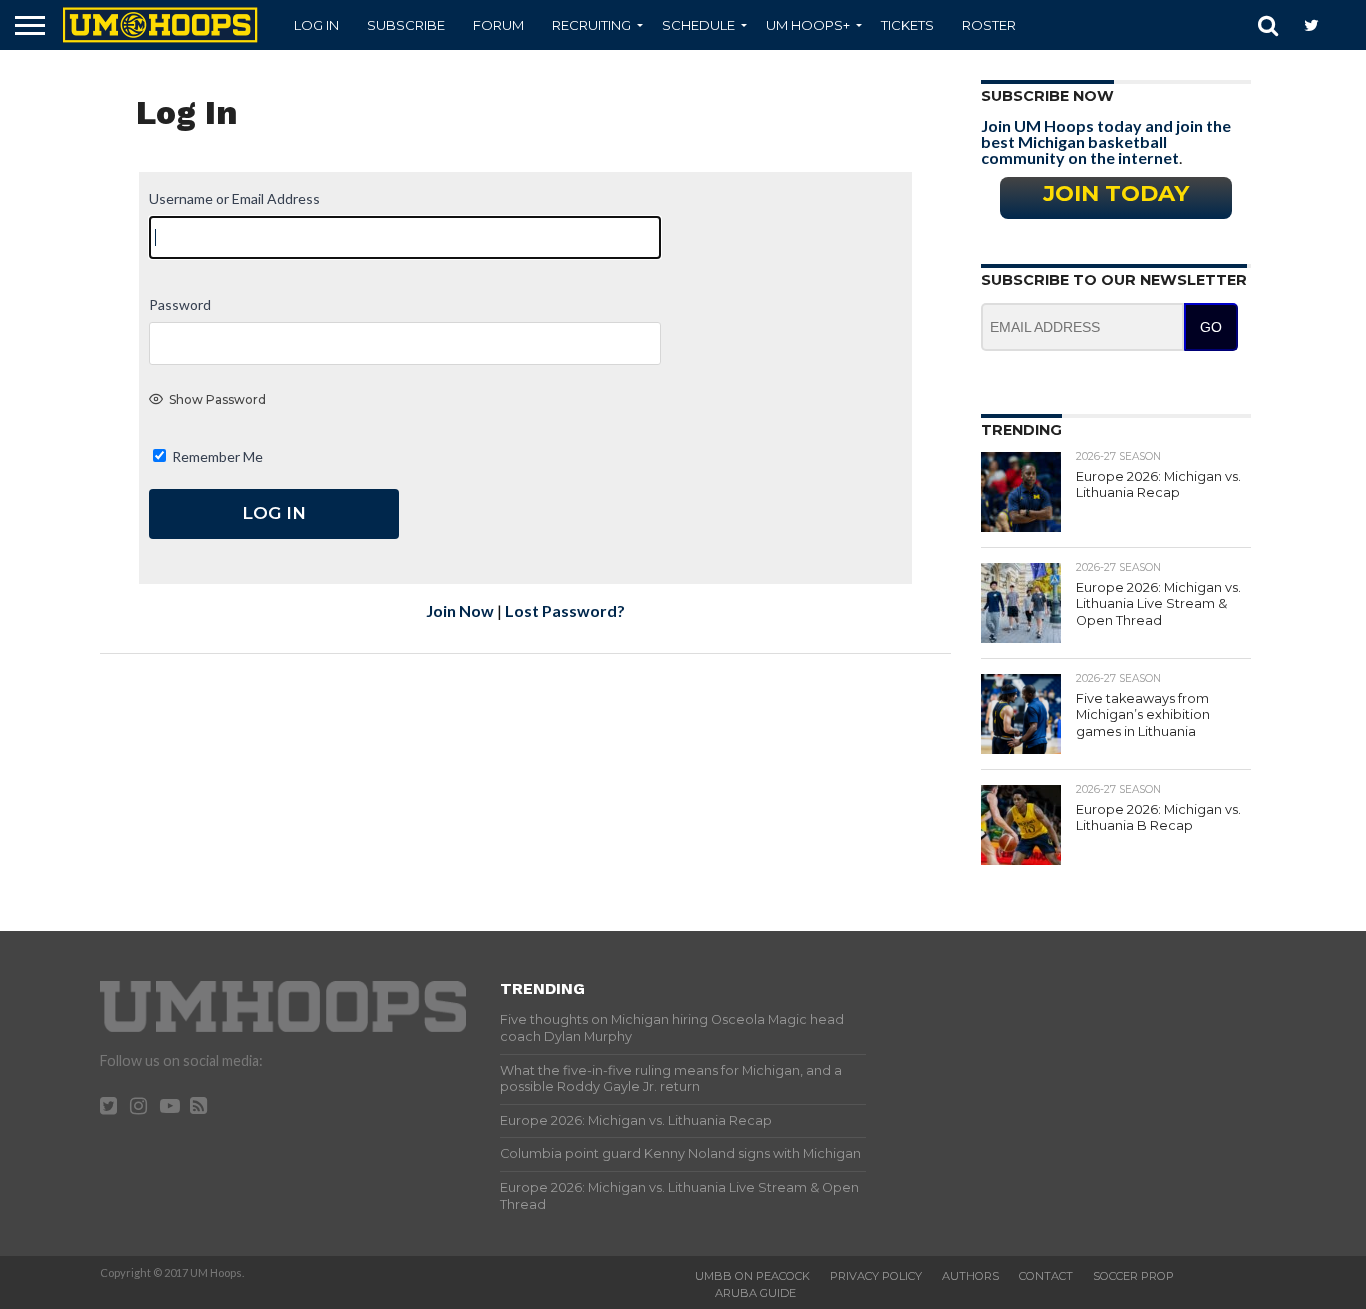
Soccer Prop (1133, 1276)
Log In (316, 25)
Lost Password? (565, 610)
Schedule (698, 25)
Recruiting (591, 25)
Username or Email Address (234, 198)
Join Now (460, 610)
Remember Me (216, 456)
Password (180, 304)
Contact (1046, 1276)
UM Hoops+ (808, 25)
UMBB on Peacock (752, 1276)
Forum (498, 25)
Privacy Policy (876, 1276)
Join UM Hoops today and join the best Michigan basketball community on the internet (1106, 141)
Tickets (907, 25)
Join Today (1116, 193)
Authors (970, 1276)
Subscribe (406, 25)
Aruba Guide (755, 1293)
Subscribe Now (1047, 96)
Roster (989, 25)
